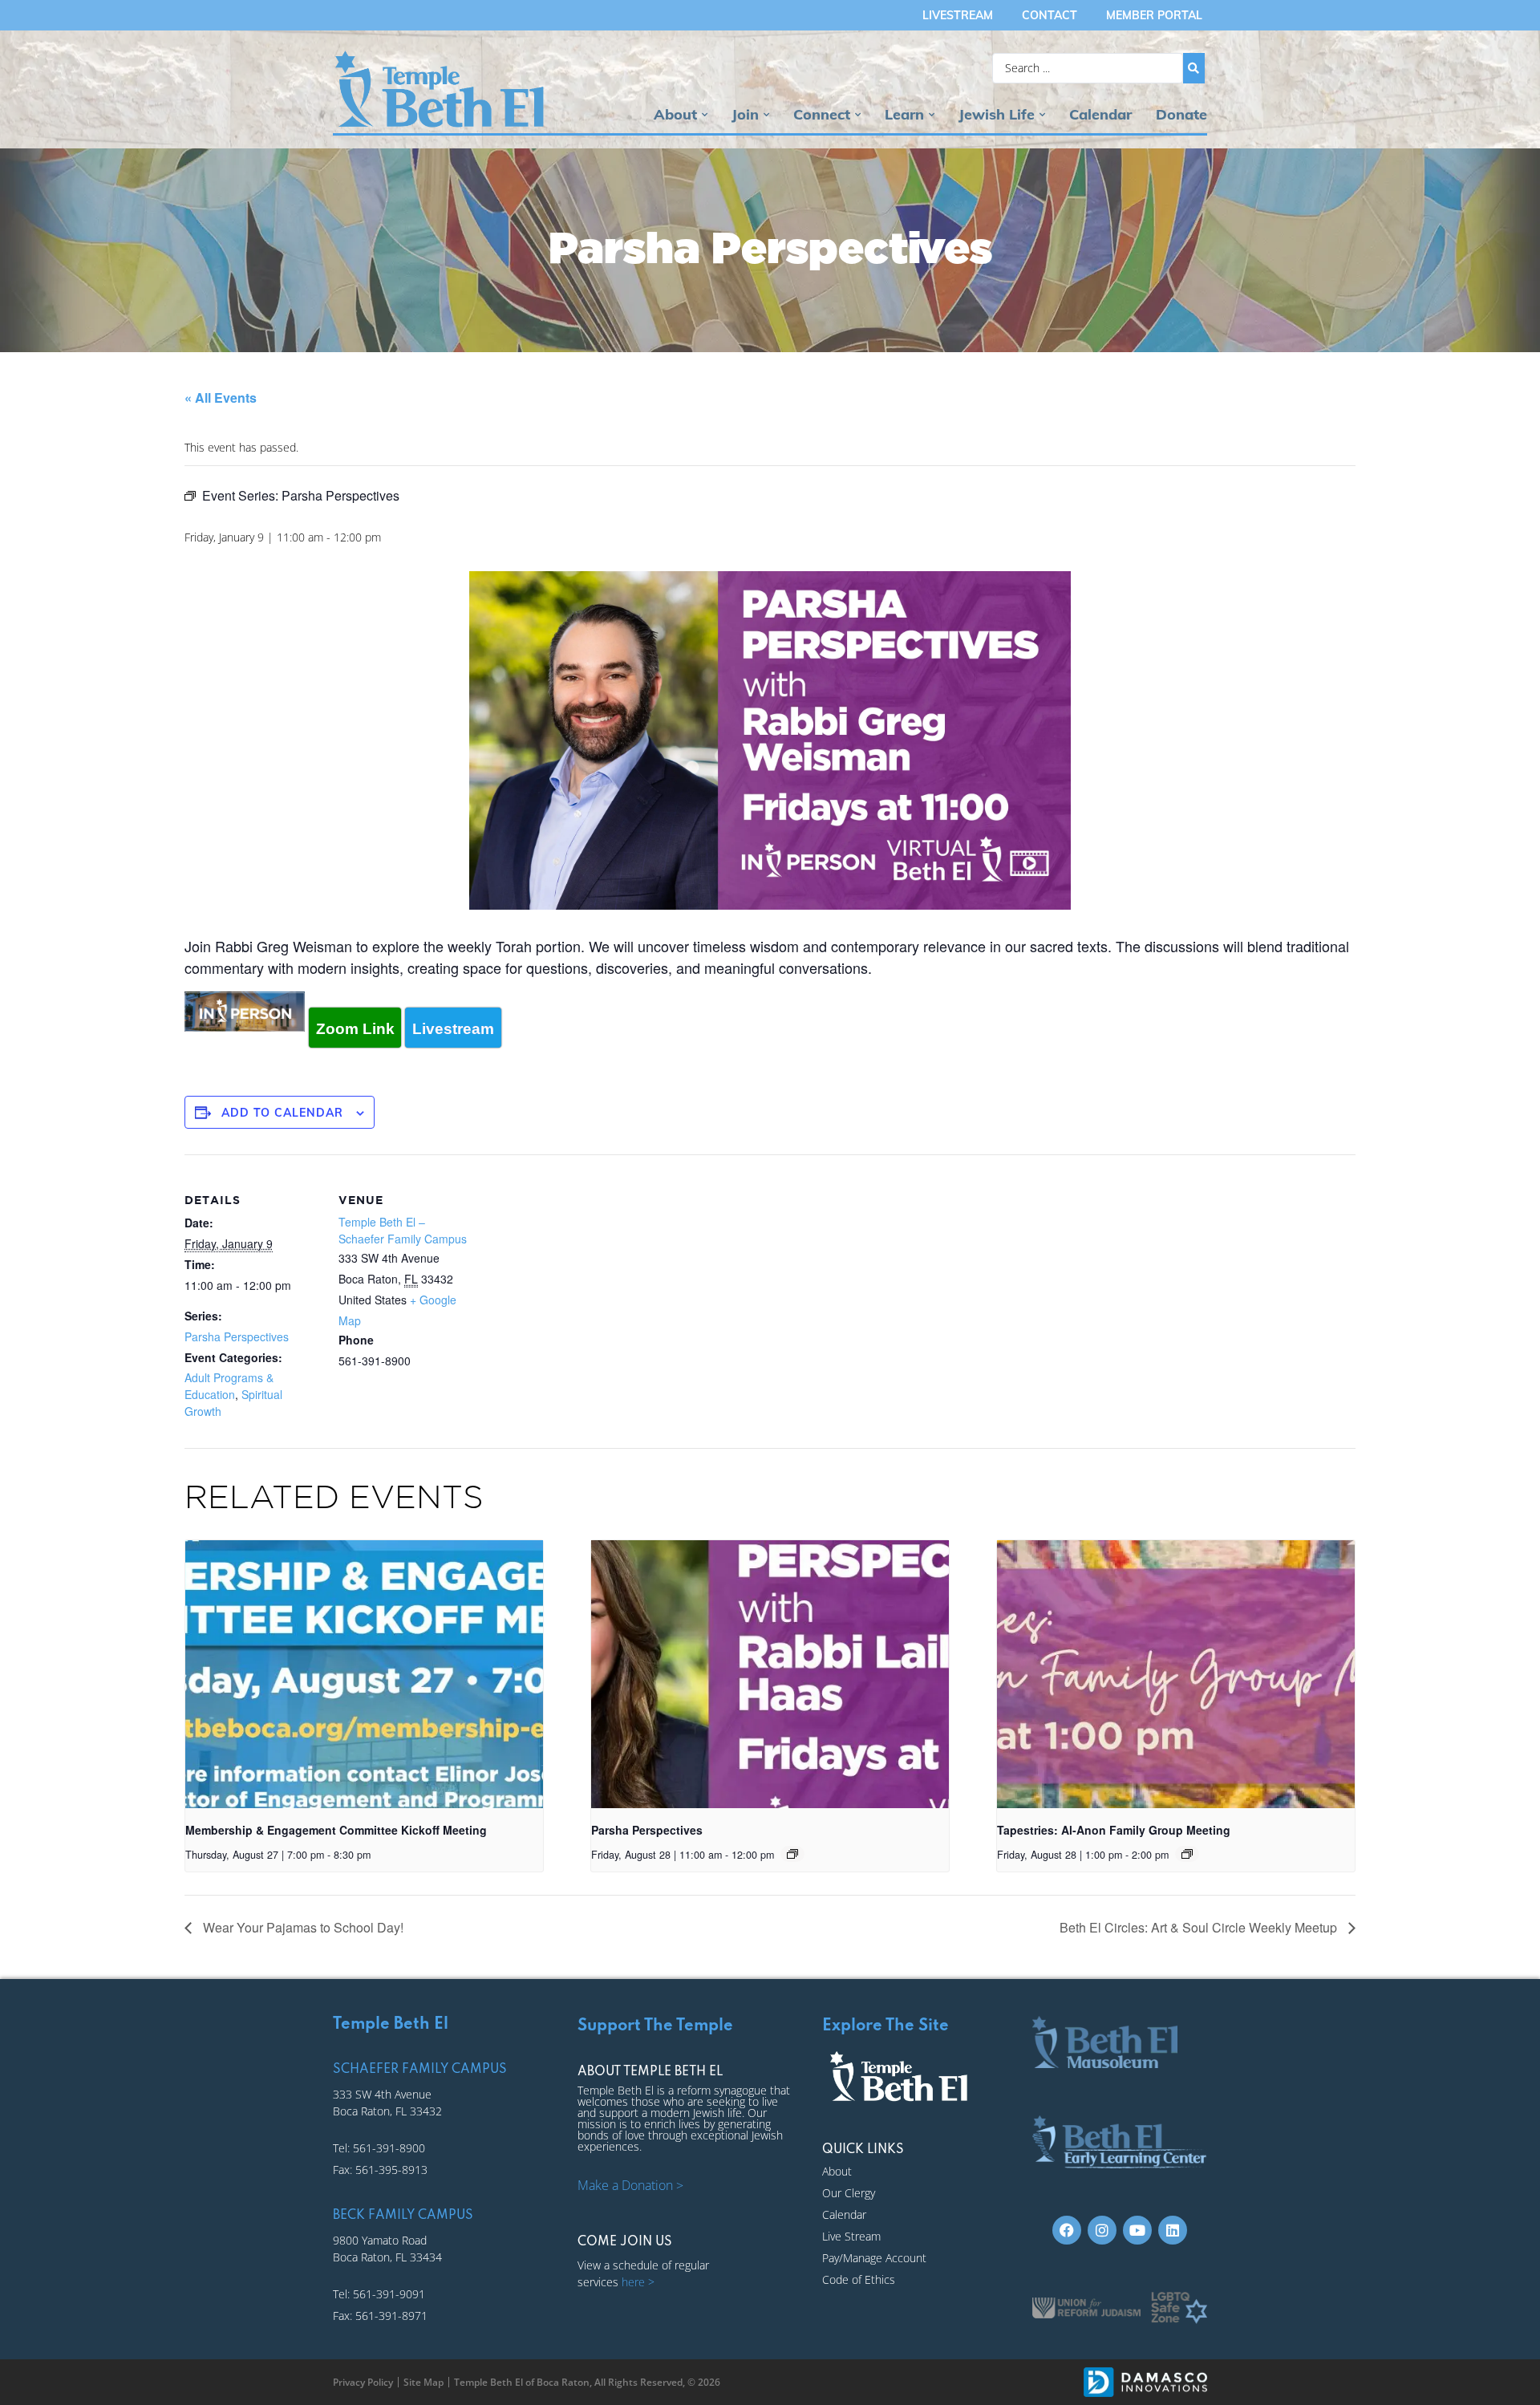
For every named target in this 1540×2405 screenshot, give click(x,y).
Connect (822, 114)
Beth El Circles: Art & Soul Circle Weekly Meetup (1200, 1927)
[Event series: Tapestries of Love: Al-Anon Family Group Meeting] (1187, 1854)
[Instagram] (1102, 2230)
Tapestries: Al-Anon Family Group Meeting (1114, 1830)
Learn (904, 114)
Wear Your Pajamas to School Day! (302, 1927)
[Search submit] (1194, 68)
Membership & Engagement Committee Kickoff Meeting (336, 1830)
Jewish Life (997, 114)
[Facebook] (1067, 2230)
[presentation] (364, 1674)
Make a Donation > (630, 2185)
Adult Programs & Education (229, 1386)
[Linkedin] (1173, 2230)
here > (638, 2282)
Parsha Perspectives (237, 1336)
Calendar (1100, 114)
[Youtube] (1137, 2230)
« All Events (221, 397)
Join (745, 114)
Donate (1181, 114)
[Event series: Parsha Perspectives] (792, 1854)
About (675, 114)
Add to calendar (282, 1113)
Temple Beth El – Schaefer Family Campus (403, 1230)
